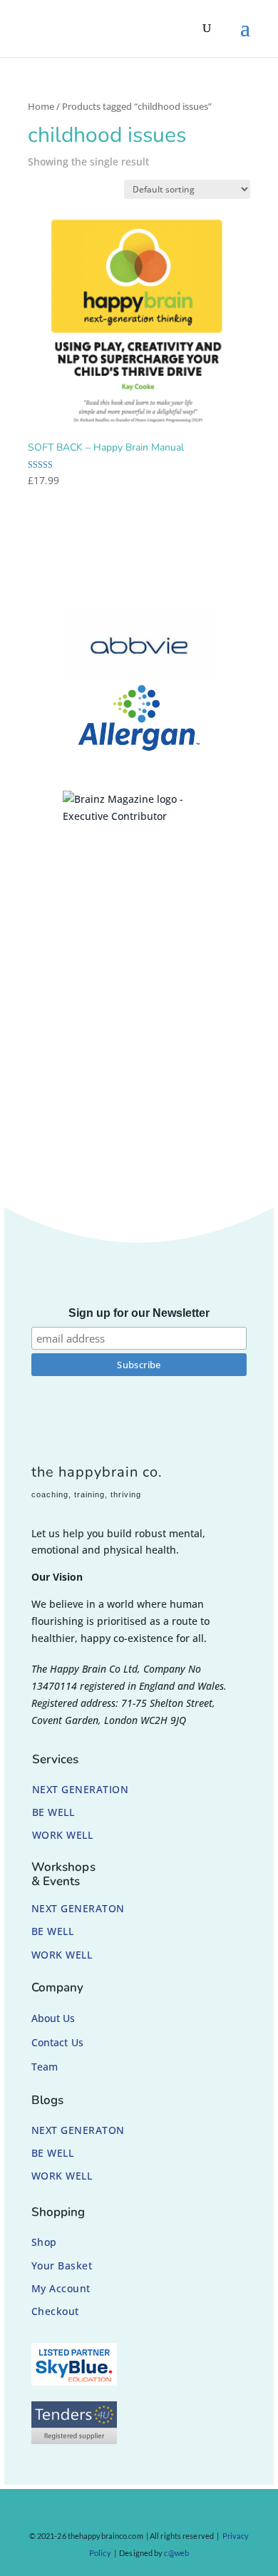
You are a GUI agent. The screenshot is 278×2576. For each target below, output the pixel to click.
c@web (176, 2553)
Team (45, 2067)
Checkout (55, 2311)
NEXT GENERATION (81, 1789)
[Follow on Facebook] (93, 2513)
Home (41, 106)
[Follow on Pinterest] (147, 2513)
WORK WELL (63, 1835)
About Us (53, 2018)
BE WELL (53, 1812)
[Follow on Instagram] (120, 2513)
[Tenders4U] (74, 2440)
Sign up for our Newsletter (139, 1313)
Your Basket (62, 2265)
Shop (44, 2242)
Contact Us (57, 2042)
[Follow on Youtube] (174, 2513)
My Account (61, 2288)
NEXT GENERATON (78, 1908)
